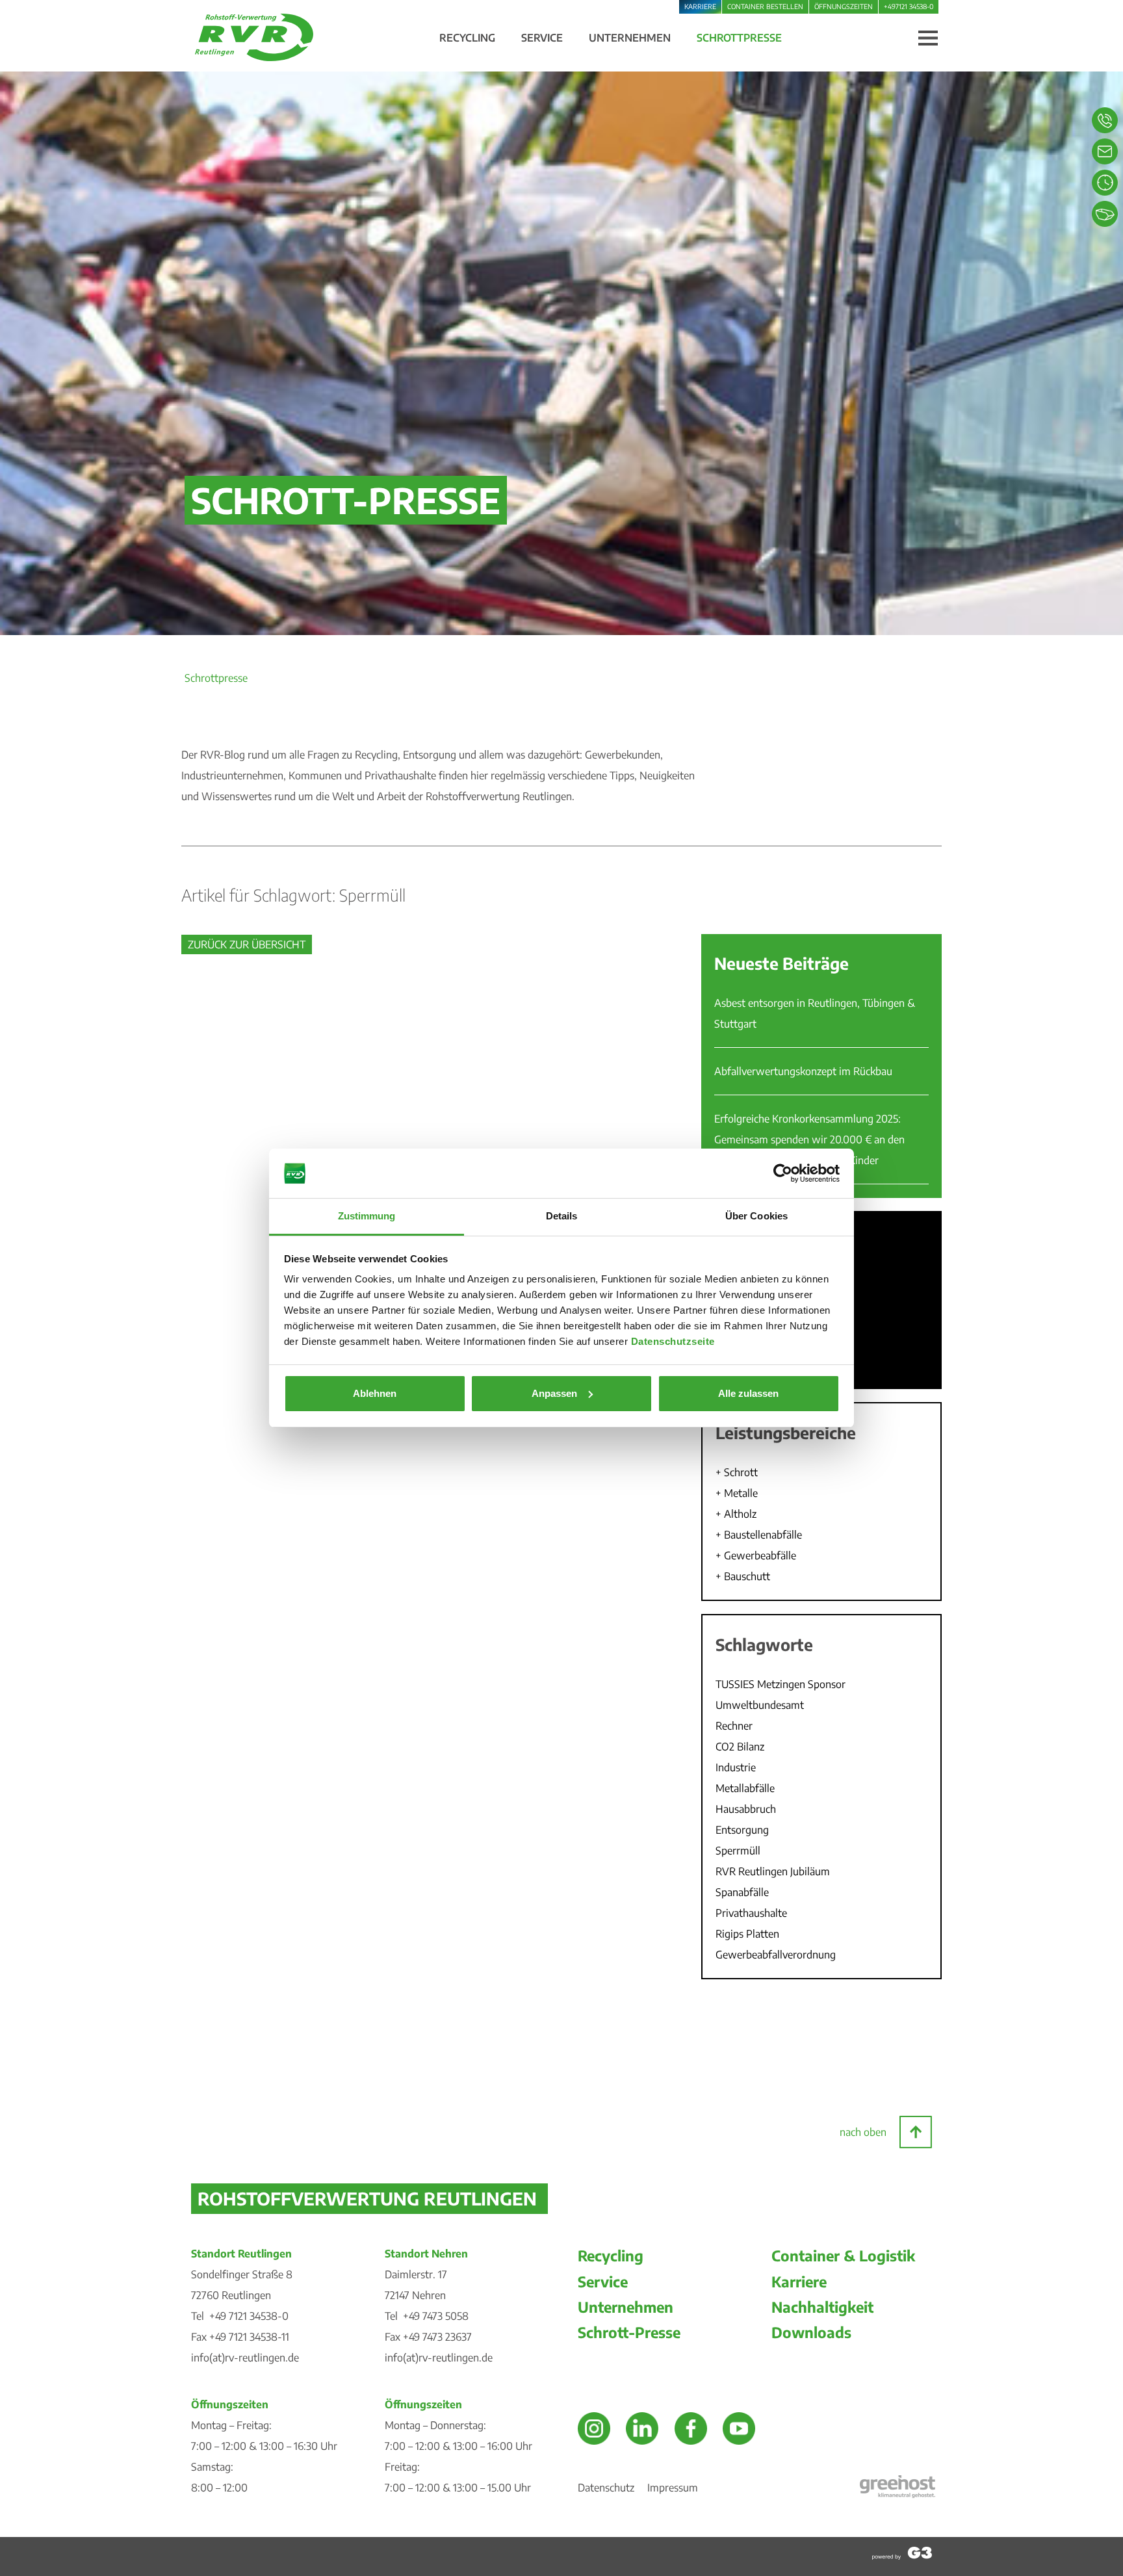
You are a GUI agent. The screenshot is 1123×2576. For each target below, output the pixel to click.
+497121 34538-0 (909, 6)
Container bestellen (765, 6)
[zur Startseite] (254, 57)
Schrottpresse (216, 678)
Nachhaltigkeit (822, 2307)
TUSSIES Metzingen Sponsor (781, 1684)
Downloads (811, 2332)
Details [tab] (562, 1216)
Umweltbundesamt (760, 1705)
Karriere (700, 6)
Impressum (673, 2488)
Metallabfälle (745, 1788)
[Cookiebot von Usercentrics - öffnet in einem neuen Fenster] (783, 1173)
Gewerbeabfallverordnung (776, 1955)
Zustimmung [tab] (367, 1216)
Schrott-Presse (629, 2332)
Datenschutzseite (673, 1341)
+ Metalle (737, 1493)
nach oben (863, 2132)
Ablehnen (375, 1393)
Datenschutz (606, 2488)
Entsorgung (742, 1830)
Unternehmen (626, 2307)
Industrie (736, 1767)
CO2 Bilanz (740, 1747)
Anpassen (554, 1393)
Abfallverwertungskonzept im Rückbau (803, 1071)
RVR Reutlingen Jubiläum (773, 1871)
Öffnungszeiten (844, 6)
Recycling (611, 2256)
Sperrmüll (738, 1851)
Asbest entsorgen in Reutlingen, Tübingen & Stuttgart (815, 1013)
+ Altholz (736, 1514)
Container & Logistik (843, 2256)
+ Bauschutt (743, 1576)
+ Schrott (737, 1472)
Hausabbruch (746, 1809)
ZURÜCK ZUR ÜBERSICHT (247, 944)
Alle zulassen (748, 1393)
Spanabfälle (742, 1892)
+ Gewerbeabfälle (756, 1555)
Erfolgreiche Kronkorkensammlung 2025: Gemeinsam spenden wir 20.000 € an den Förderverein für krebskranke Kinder (809, 1139)
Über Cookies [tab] (756, 1216)
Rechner (734, 1726)
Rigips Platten (747, 1934)
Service (603, 2282)
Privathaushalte (751, 1913)
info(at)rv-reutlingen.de (245, 2358)
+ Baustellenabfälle (759, 1535)
